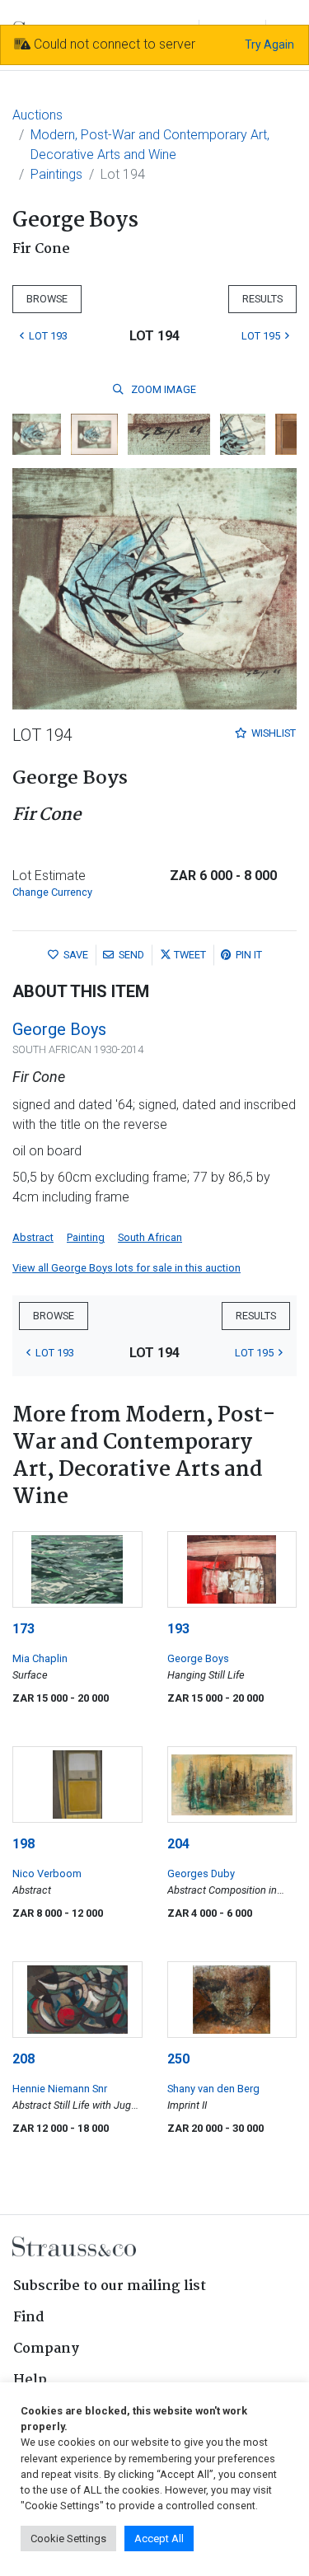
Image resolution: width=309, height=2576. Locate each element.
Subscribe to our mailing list (110, 2286)
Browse (47, 299)
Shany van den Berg (213, 2089)
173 (23, 1629)
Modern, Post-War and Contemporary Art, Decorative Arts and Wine (150, 145)
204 (178, 1844)
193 (178, 1629)
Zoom (162, 389)
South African (150, 1237)
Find (29, 2318)
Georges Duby (201, 1873)
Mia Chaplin (40, 1658)
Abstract (33, 1237)
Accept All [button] (159, 2539)
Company (46, 2349)
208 (23, 2059)
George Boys (59, 1029)
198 (23, 1844)
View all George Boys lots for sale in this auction (126, 1268)
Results (262, 299)
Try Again (269, 44)
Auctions (37, 115)
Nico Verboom (47, 1873)
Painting (86, 1237)
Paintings (56, 174)
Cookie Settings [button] (68, 2539)
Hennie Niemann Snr (60, 2089)
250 (178, 2059)
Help (30, 2380)
